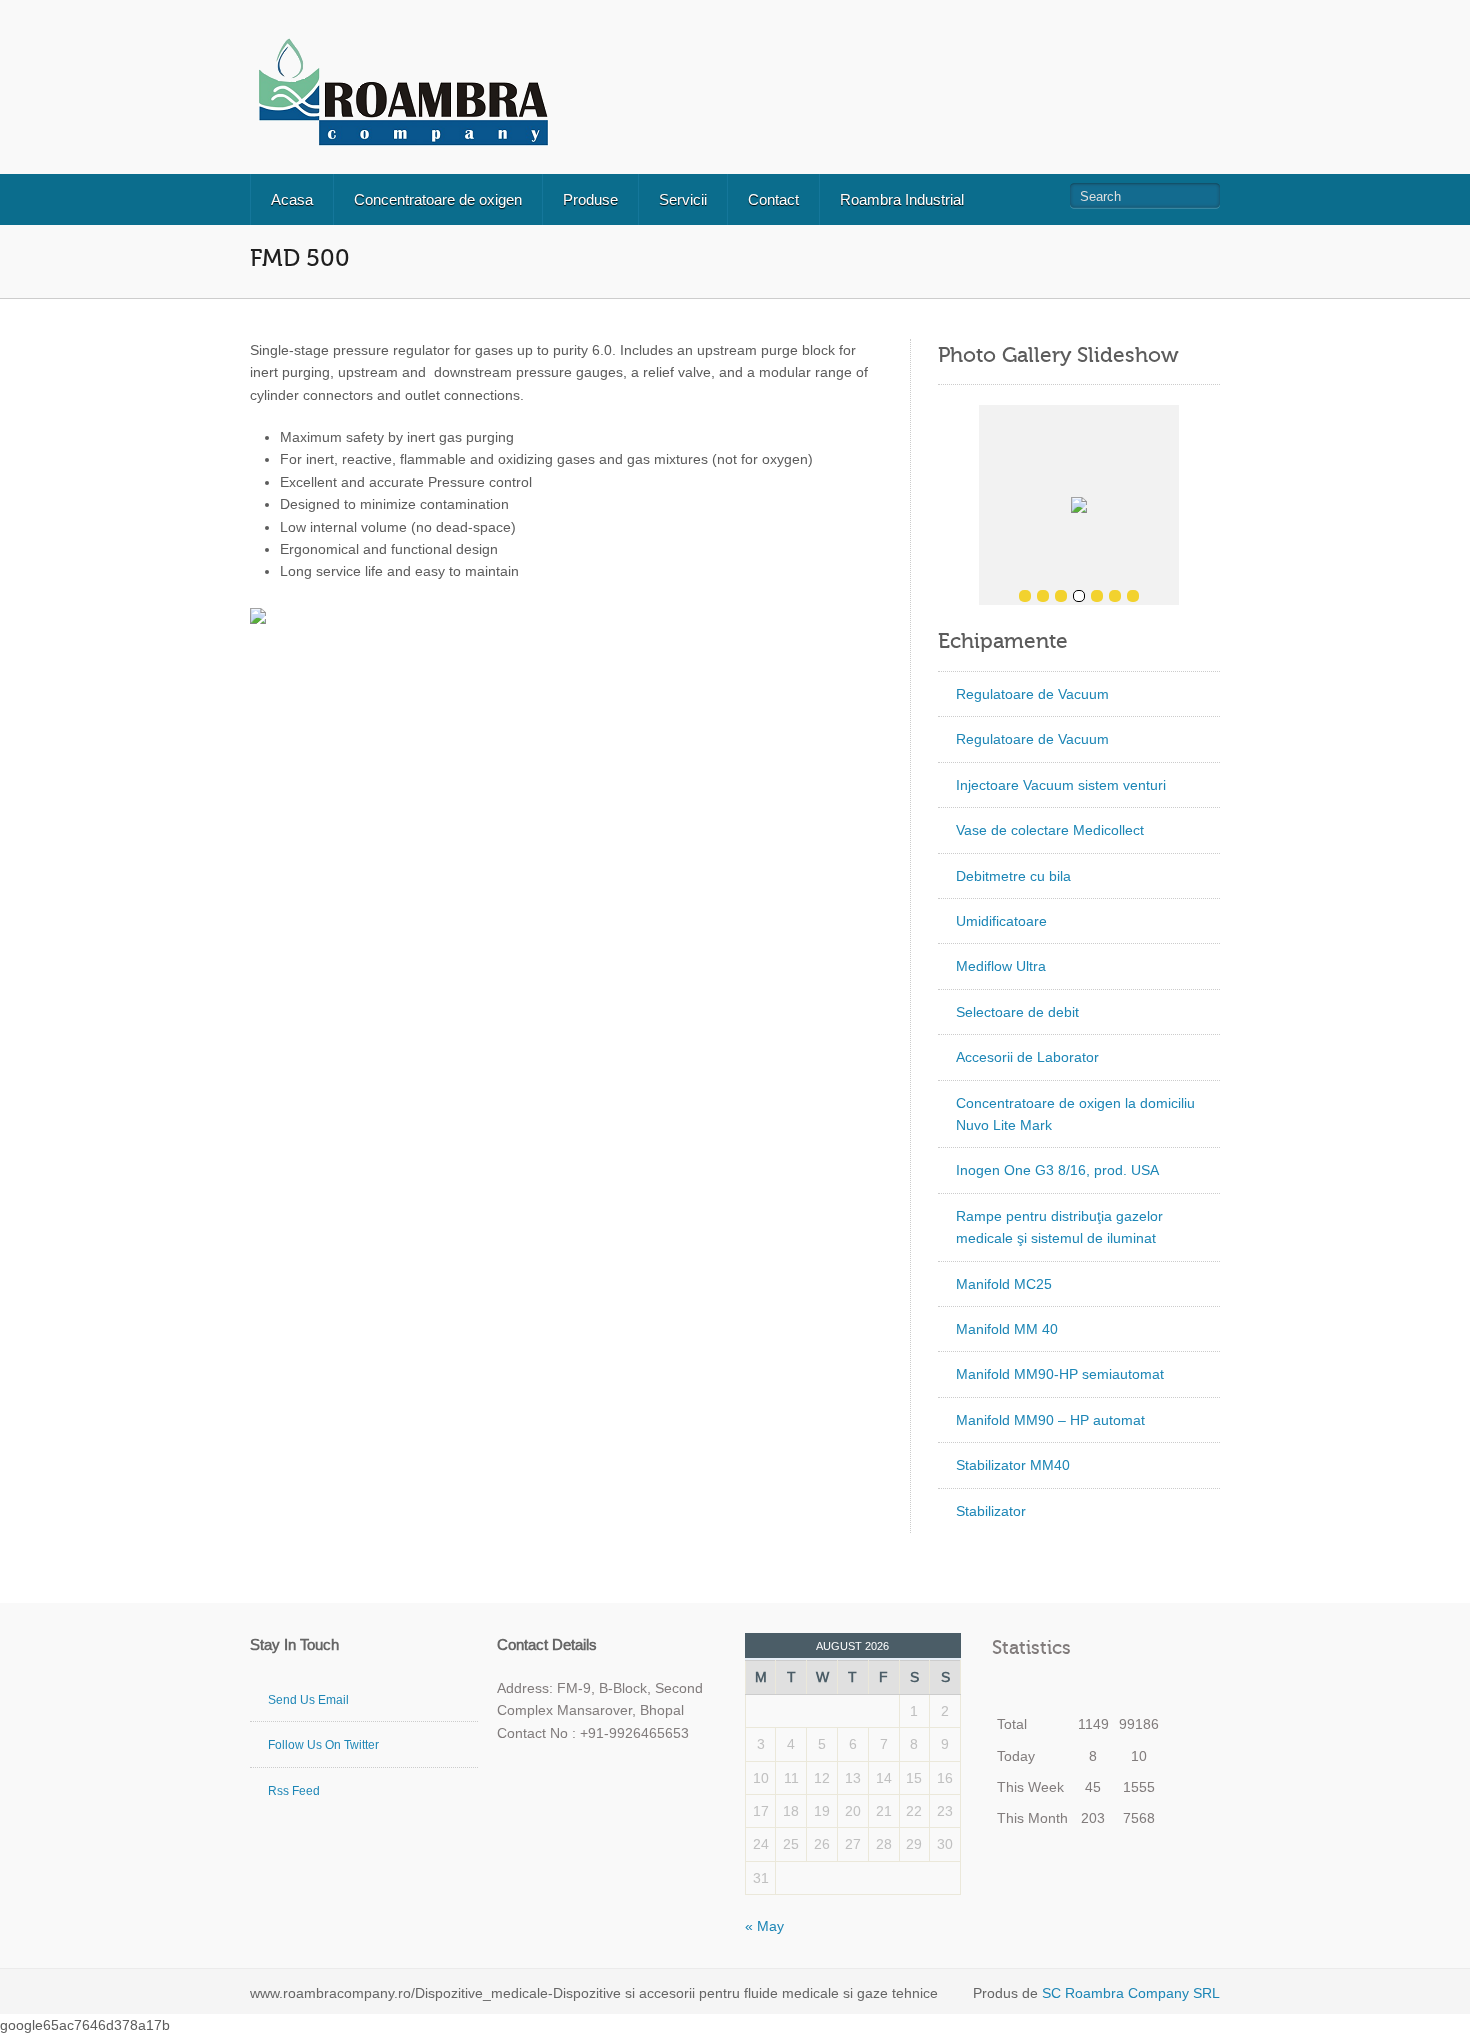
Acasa (292, 199)
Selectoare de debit (1017, 1012)
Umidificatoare (1001, 921)
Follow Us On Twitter (323, 1745)
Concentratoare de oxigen (438, 199)
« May (764, 1926)
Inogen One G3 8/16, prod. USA (1057, 1170)
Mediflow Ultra (1001, 966)
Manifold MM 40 (1007, 1329)
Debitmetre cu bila (1013, 876)
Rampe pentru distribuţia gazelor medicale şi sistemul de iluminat (1059, 1227)
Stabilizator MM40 (1013, 1465)
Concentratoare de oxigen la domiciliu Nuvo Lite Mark (1075, 1114)
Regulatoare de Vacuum (1032, 694)
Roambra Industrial (902, 199)
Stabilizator (991, 1511)
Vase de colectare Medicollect (1050, 830)
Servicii (683, 199)
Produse (590, 199)
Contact (773, 199)
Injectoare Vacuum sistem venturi (1061, 785)
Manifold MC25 (1004, 1284)
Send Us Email (308, 1700)
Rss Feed (294, 1791)
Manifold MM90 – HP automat (1050, 1420)
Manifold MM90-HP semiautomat (1060, 1374)
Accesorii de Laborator (1027, 1057)
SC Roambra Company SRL (1129, 1993)
